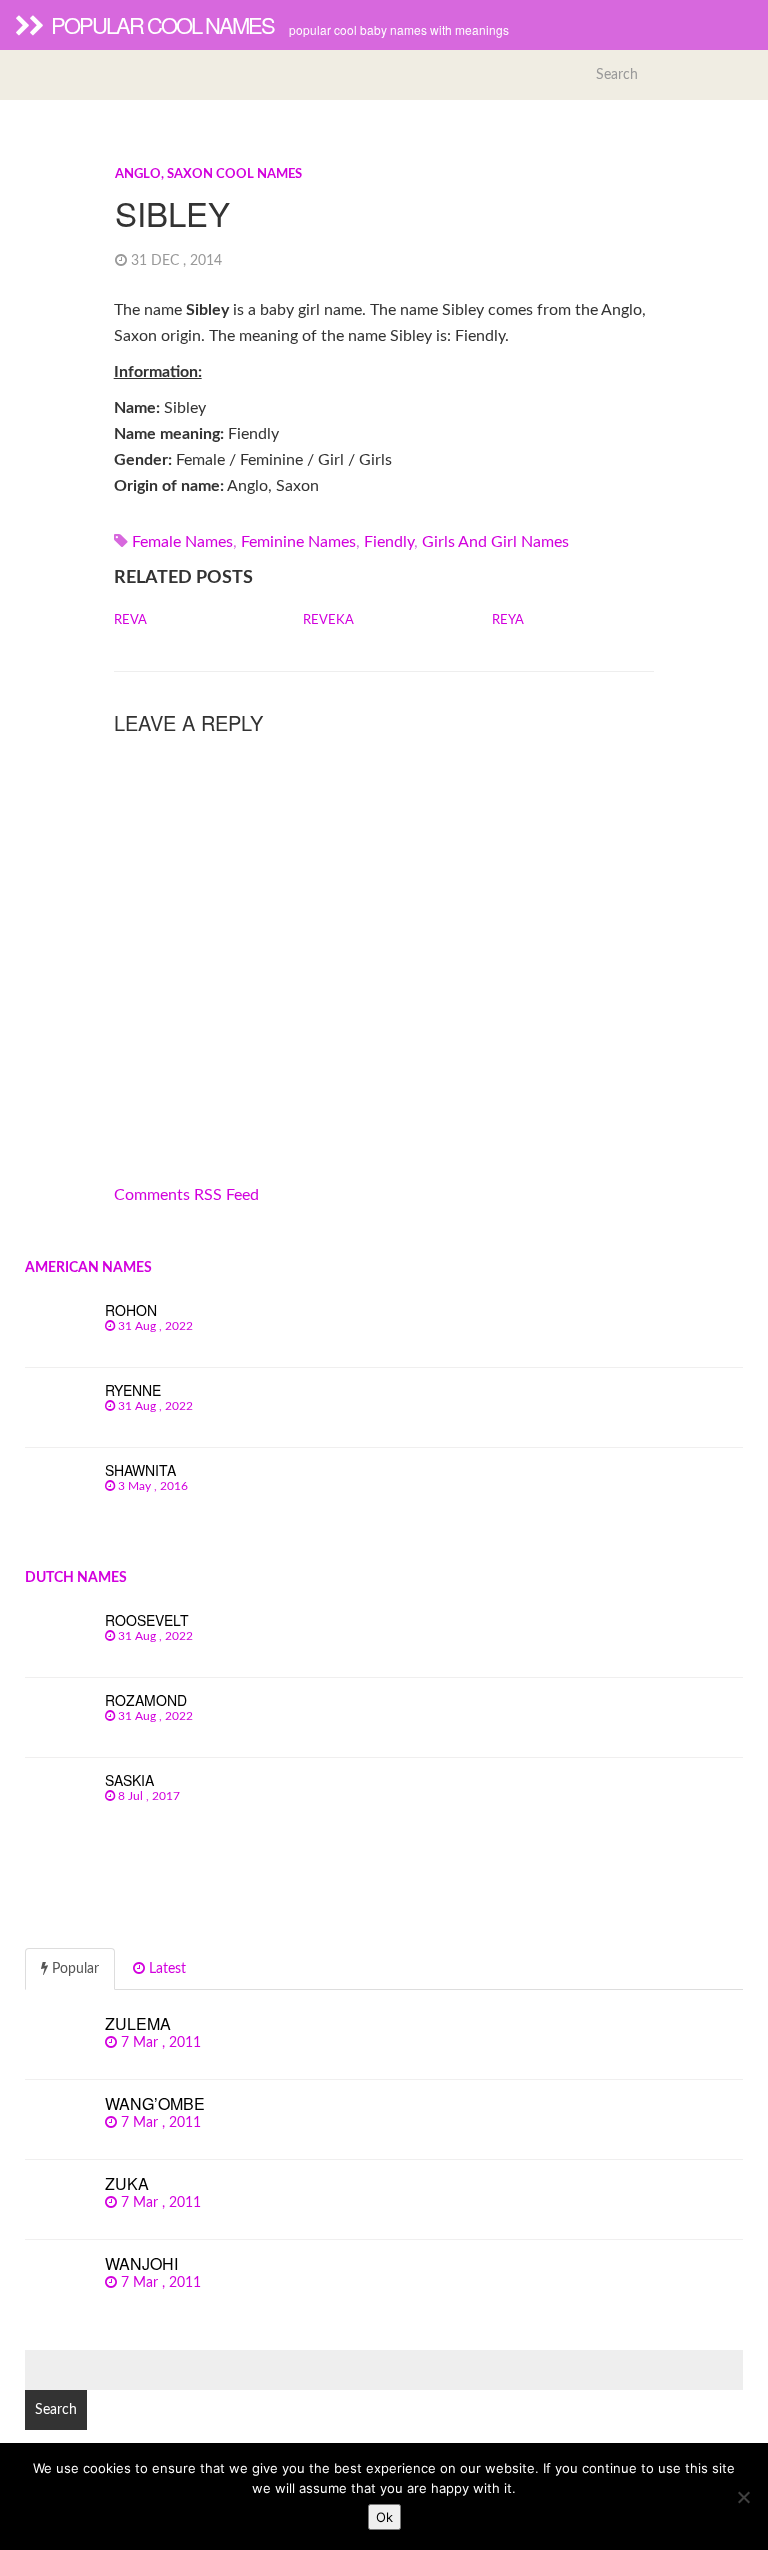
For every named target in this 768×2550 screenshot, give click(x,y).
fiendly (389, 542)
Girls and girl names (495, 542)
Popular (73, 1969)
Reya (508, 620)
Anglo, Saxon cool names (208, 174)
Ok (384, 2517)
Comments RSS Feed (186, 1195)
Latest (165, 1969)
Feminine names (298, 542)
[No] (743, 2497)
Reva (130, 620)
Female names (182, 542)
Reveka (328, 620)
